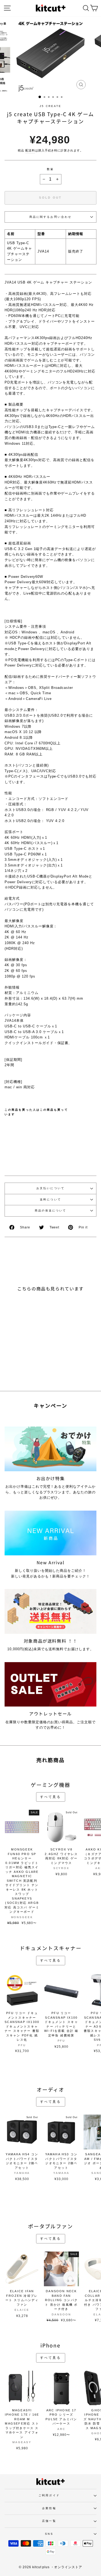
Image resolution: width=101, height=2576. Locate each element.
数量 (50, 169)
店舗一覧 (49, 2521)
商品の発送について (51, 1211)
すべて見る (51, 1797)
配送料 (30, 150)
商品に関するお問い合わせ (50, 217)
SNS (49, 2534)
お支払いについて (50, 1188)
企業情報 (49, 2508)
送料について (50, 1199)
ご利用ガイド (49, 2495)
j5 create (51, 106)
